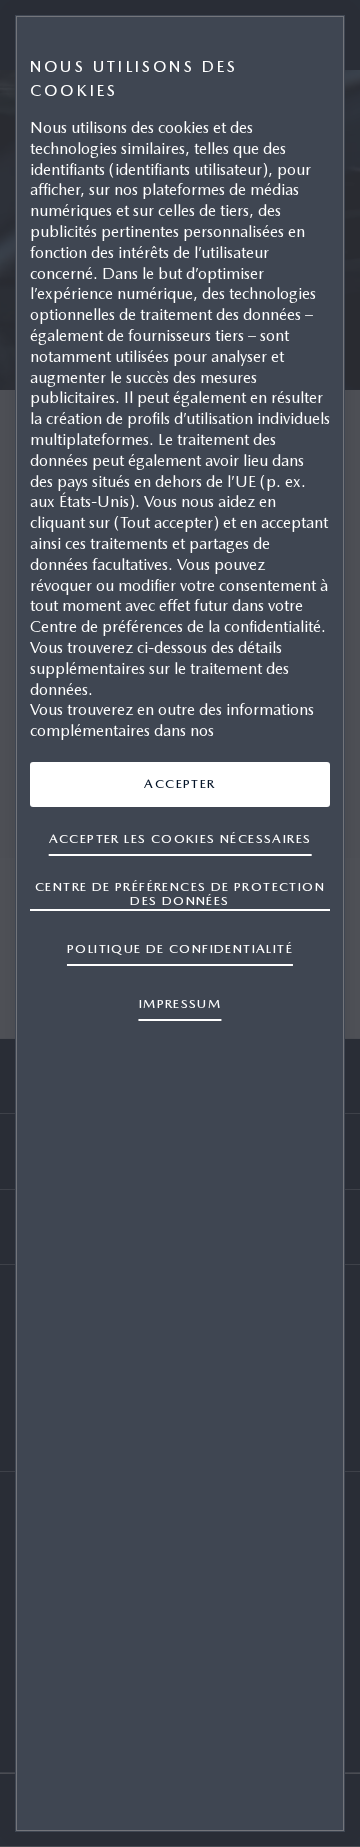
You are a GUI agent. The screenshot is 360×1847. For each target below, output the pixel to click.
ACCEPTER (179, 783)
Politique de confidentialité (180, 948)
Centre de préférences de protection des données (180, 893)
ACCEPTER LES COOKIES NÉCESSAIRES (180, 838)
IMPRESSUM (180, 1003)
